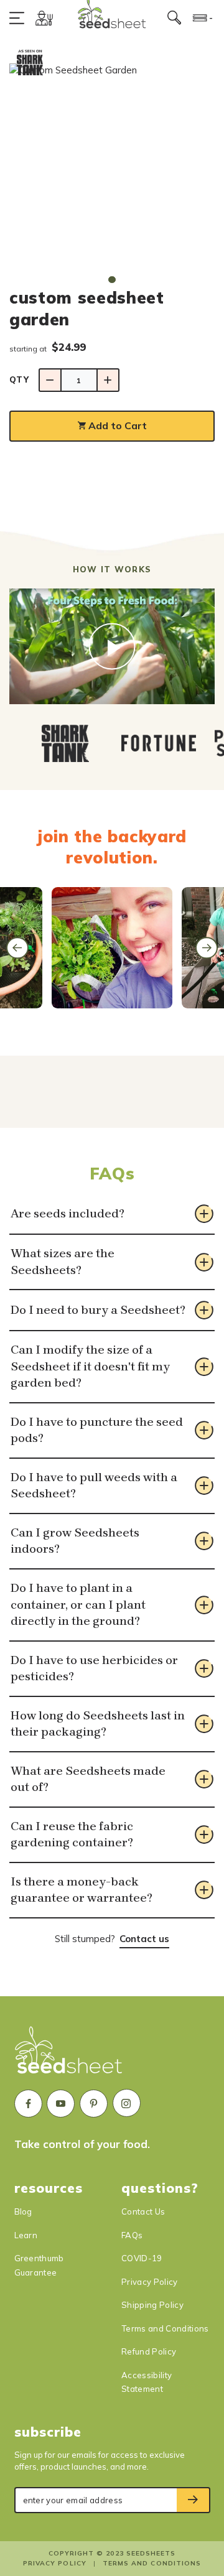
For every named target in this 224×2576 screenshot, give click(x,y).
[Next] (207, 948)
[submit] (194, 2500)
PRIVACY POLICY (54, 2563)
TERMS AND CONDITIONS (152, 2563)
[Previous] (17, 948)
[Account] (44, 18)
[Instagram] (127, 2103)
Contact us (144, 1939)
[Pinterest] (94, 2104)
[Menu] (20, 18)
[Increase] (108, 380)
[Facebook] (28, 2104)
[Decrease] (50, 380)
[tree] (112, 743)
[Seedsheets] (69, 2056)
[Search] (175, 18)
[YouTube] (61, 2104)
